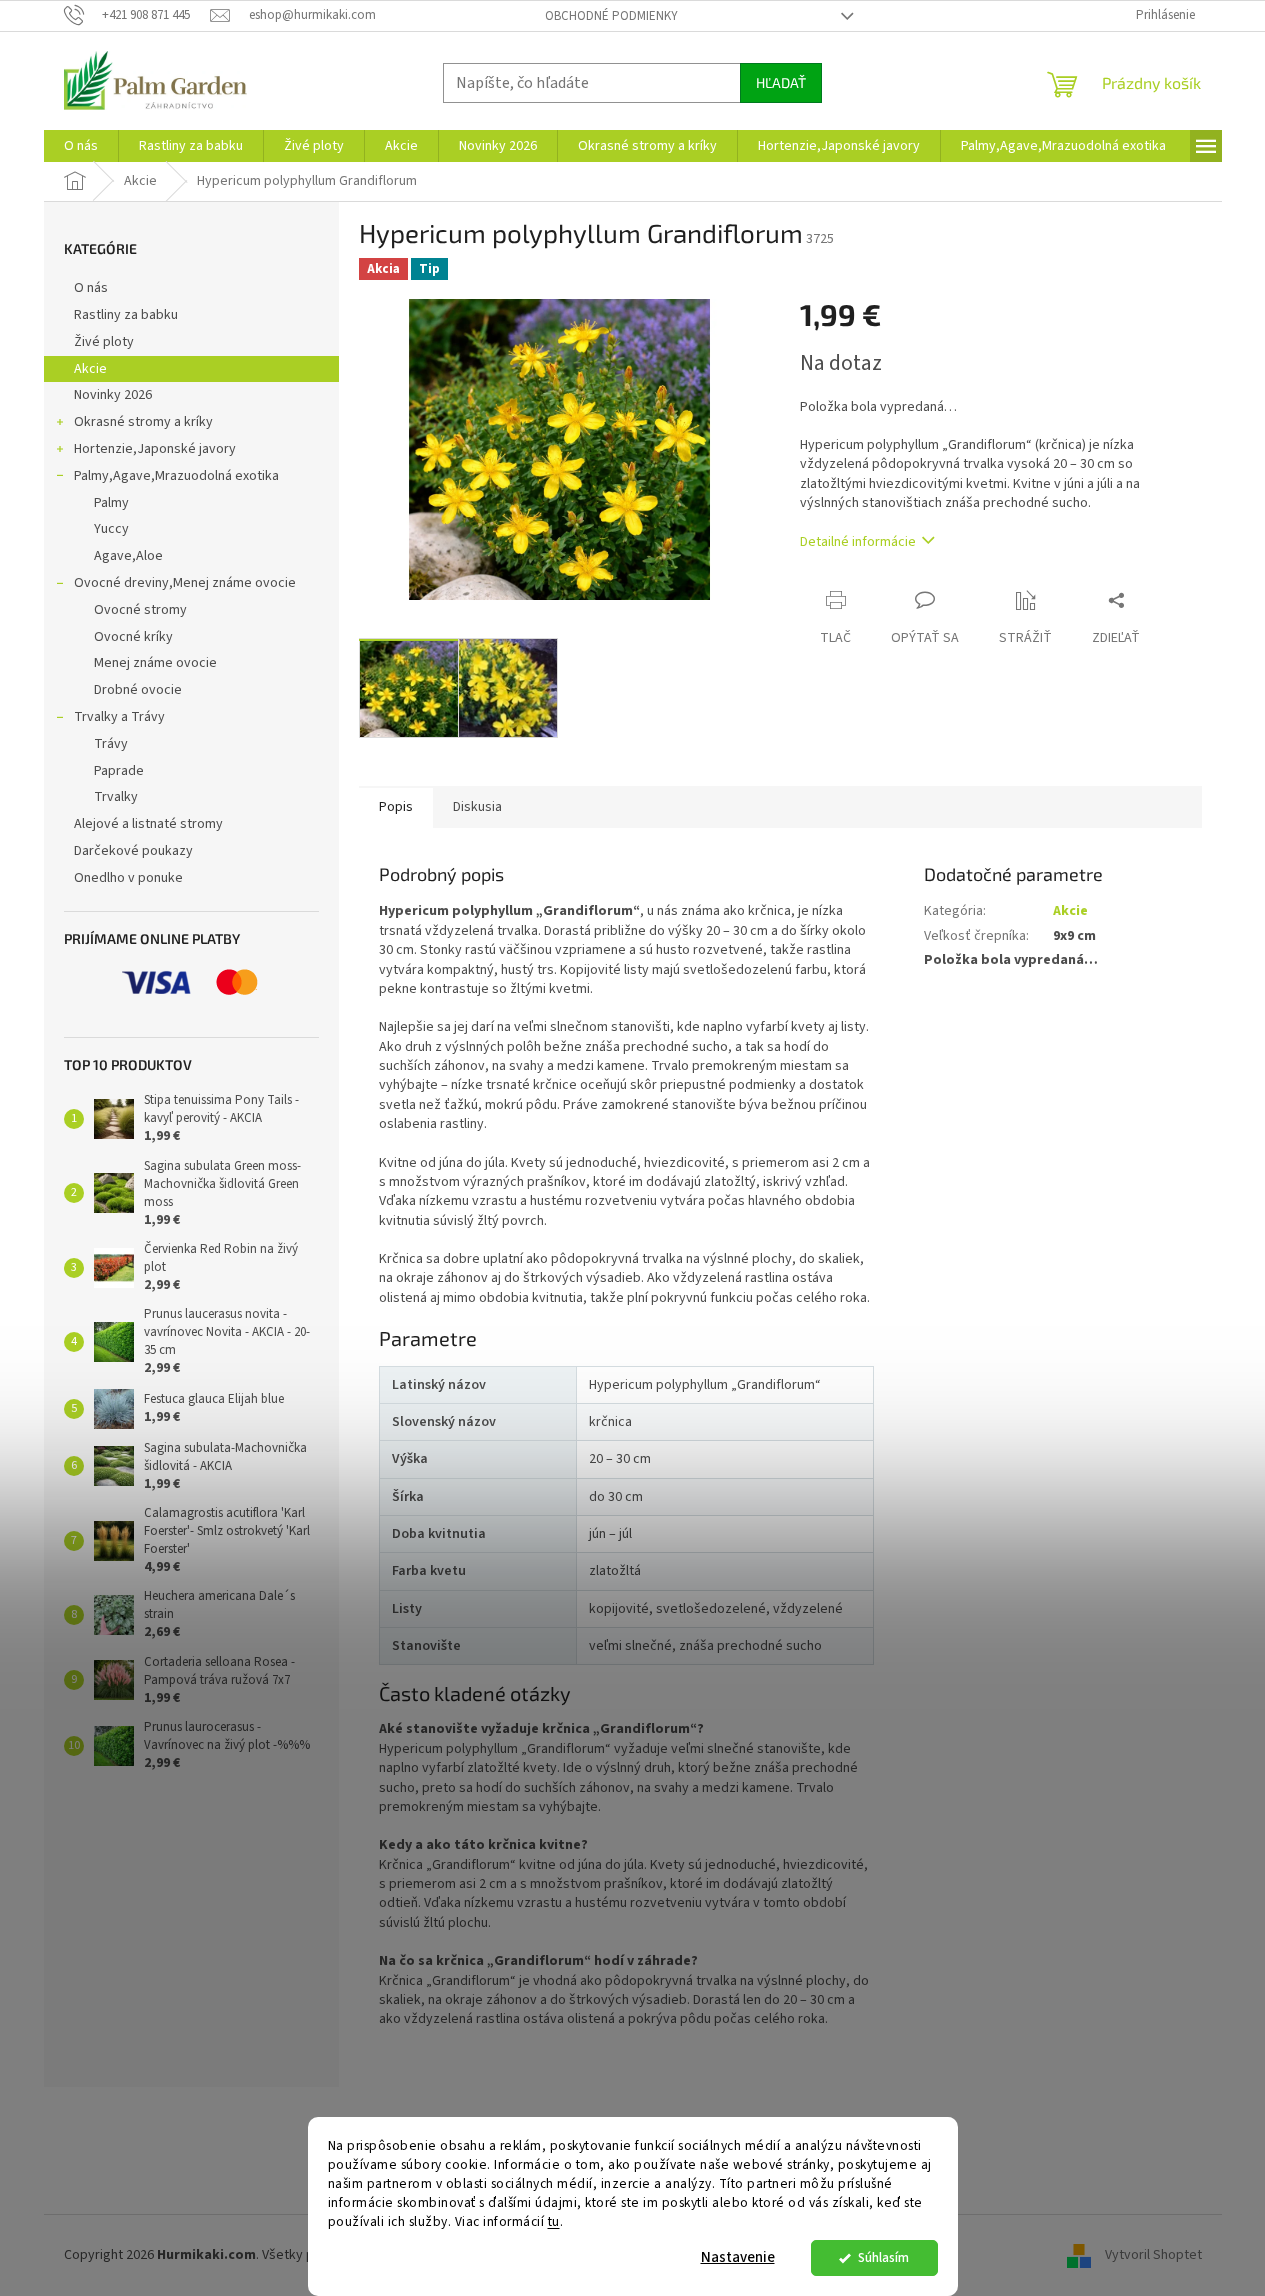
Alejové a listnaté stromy (148, 824)
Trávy (111, 744)
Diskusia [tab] (477, 807)
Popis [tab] (396, 807)
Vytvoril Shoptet (1153, 2255)
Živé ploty (104, 342)
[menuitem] (81, 146)
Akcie (90, 369)
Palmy (111, 503)
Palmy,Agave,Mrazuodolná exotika (176, 476)
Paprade (119, 771)
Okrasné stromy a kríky (143, 422)
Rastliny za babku (126, 315)
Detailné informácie (858, 542)
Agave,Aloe (128, 556)
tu (554, 2221)
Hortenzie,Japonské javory (155, 449)
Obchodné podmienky (611, 16)
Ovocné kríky (133, 637)
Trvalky (116, 797)
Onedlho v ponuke (128, 878)
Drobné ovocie (138, 690)
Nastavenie (738, 2257)
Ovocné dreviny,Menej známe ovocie (185, 583)
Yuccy (111, 529)
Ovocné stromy (140, 610)
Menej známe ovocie (155, 663)
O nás (91, 288)
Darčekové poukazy (133, 851)
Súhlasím (883, 2257)
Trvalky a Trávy (119, 717)
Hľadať (781, 82)
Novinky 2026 (113, 395)
